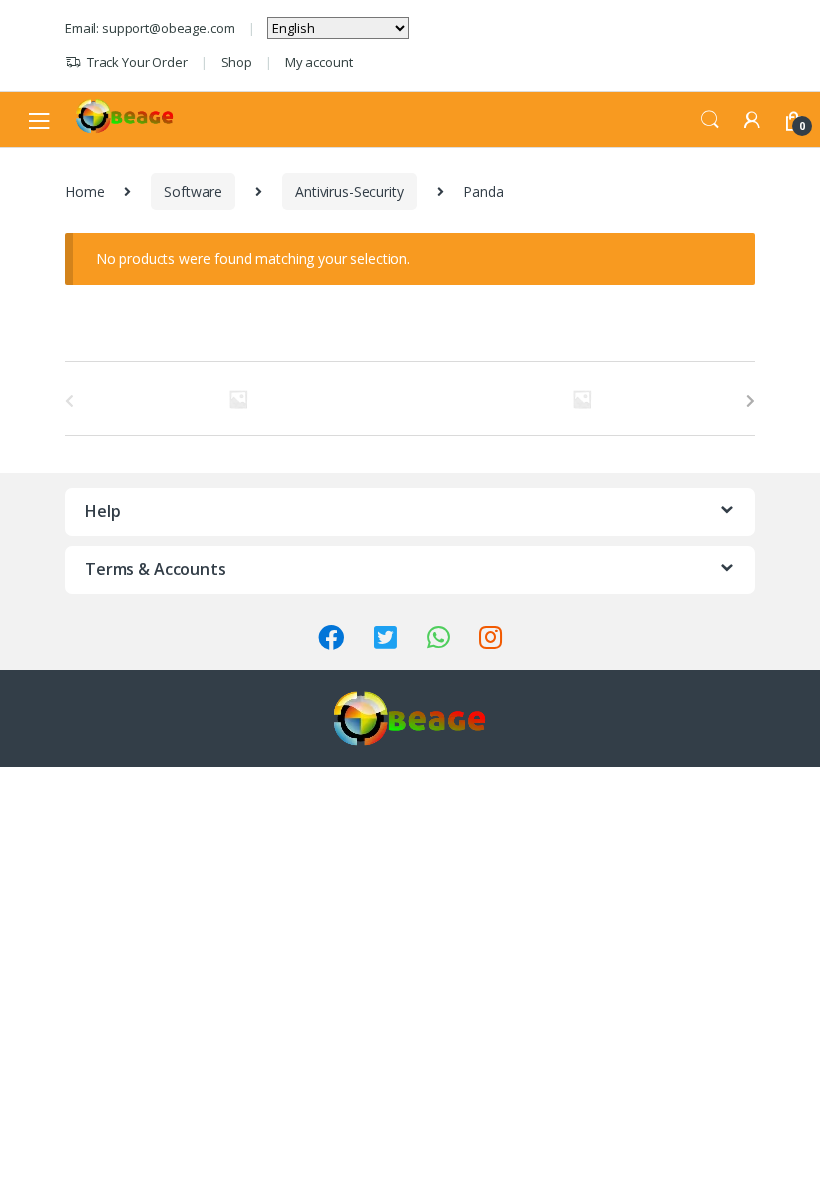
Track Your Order (137, 62)
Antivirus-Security (349, 191)
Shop (236, 62)
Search (710, 120)
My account (319, 62)
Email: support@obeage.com (150, 28)
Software (193, 191)
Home (84, 191)
